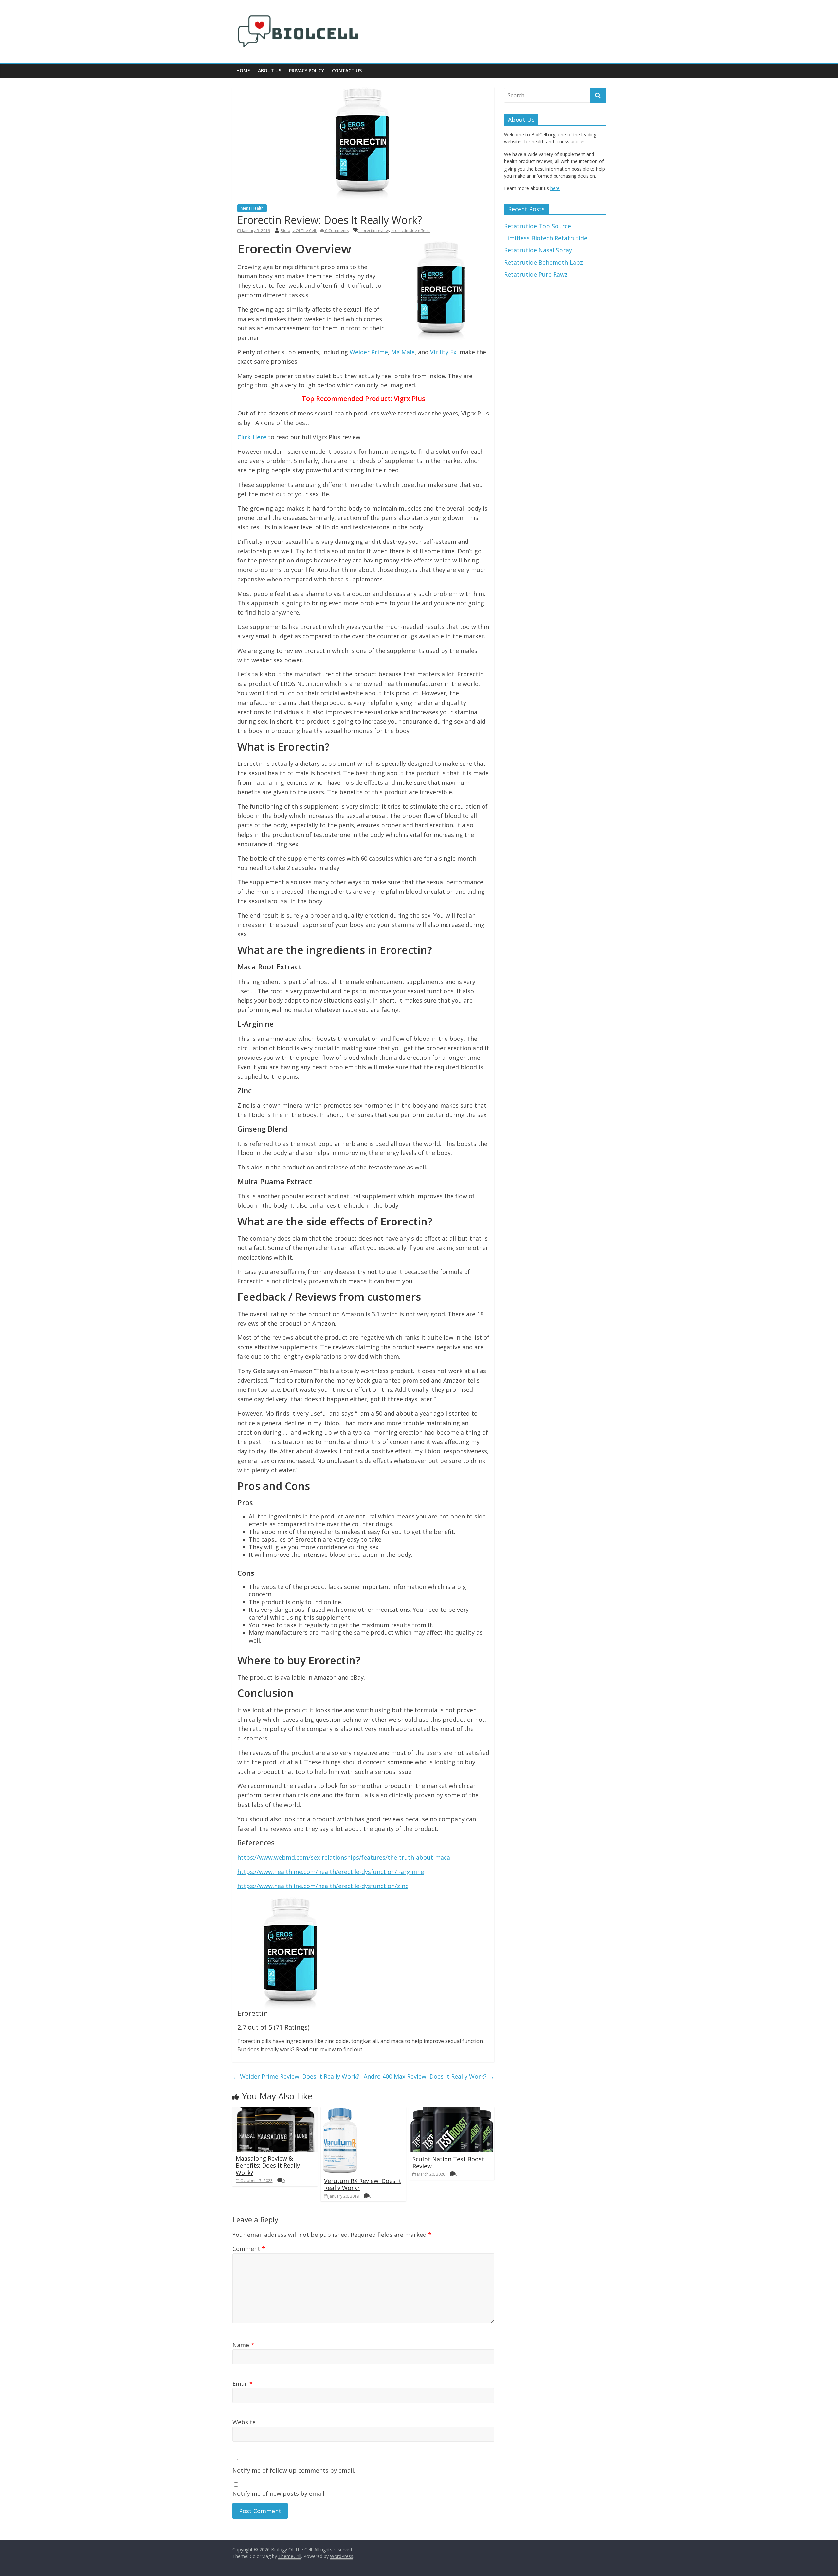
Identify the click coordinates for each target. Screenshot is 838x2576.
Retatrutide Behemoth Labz (544, 262)
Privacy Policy (307, 71)
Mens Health (252, 208)
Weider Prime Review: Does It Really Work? (296, 2076)
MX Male (403, 352)
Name (243, 2345)
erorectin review (373, 231)
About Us (270, 71)
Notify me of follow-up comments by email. (294, 2470)
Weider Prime (369, 352)
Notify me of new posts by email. (279, 2493)
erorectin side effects (411, 231)
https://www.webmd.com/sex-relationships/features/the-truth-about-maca (344, 1857)
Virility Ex (443, 352)
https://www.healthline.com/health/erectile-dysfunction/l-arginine (331, 1872)
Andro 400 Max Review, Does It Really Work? (429, 2076)
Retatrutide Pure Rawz (536, 274)
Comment (249, 2249)
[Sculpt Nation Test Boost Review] (452, 2111)
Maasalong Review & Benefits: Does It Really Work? (268, 2165)
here (555, 188)
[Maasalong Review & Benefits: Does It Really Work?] (275, 2111)
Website (244, 2422)
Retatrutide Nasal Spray (538, 250)
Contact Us (347, 71)
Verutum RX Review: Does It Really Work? (363, 2184)
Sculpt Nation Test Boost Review (448, 2162)
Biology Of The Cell (299, 231)
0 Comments (336, 231)
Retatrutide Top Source (537, 226)
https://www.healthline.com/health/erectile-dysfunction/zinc (323, 1886)
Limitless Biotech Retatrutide (546, 238)
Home (243, 71)
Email (243, 2383)
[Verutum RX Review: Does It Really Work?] (340, 2111)
